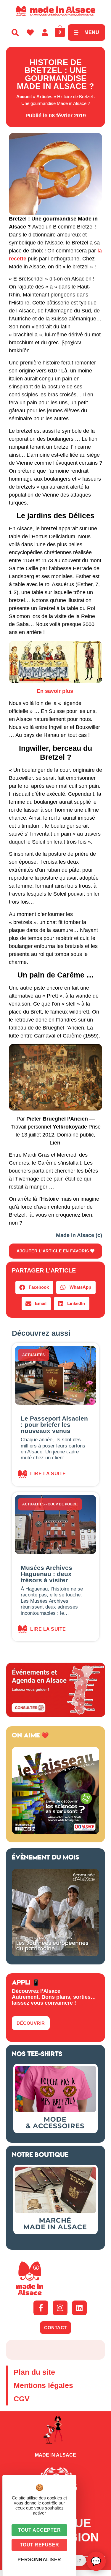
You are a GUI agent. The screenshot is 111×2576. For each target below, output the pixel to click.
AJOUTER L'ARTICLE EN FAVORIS (54, 1251)
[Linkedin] (79, 2308)
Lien (55, 1143)
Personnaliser (39, 2560)
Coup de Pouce (63, 1504)
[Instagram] (60, 2308)
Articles (44, 97)
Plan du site (34, 2372)
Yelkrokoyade (70, 1127)
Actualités (33, 1355)
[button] (34, 1287)
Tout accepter (40, 2530)
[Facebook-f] (41, 2308)
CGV (22, 2399)
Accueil (24, 97)
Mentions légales (43, 2385)
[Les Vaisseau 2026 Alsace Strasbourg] (55, 1832)
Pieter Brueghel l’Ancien (57, 1119)
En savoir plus (56, 691)
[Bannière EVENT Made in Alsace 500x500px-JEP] (55, 1954)
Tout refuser (40, 2545)
